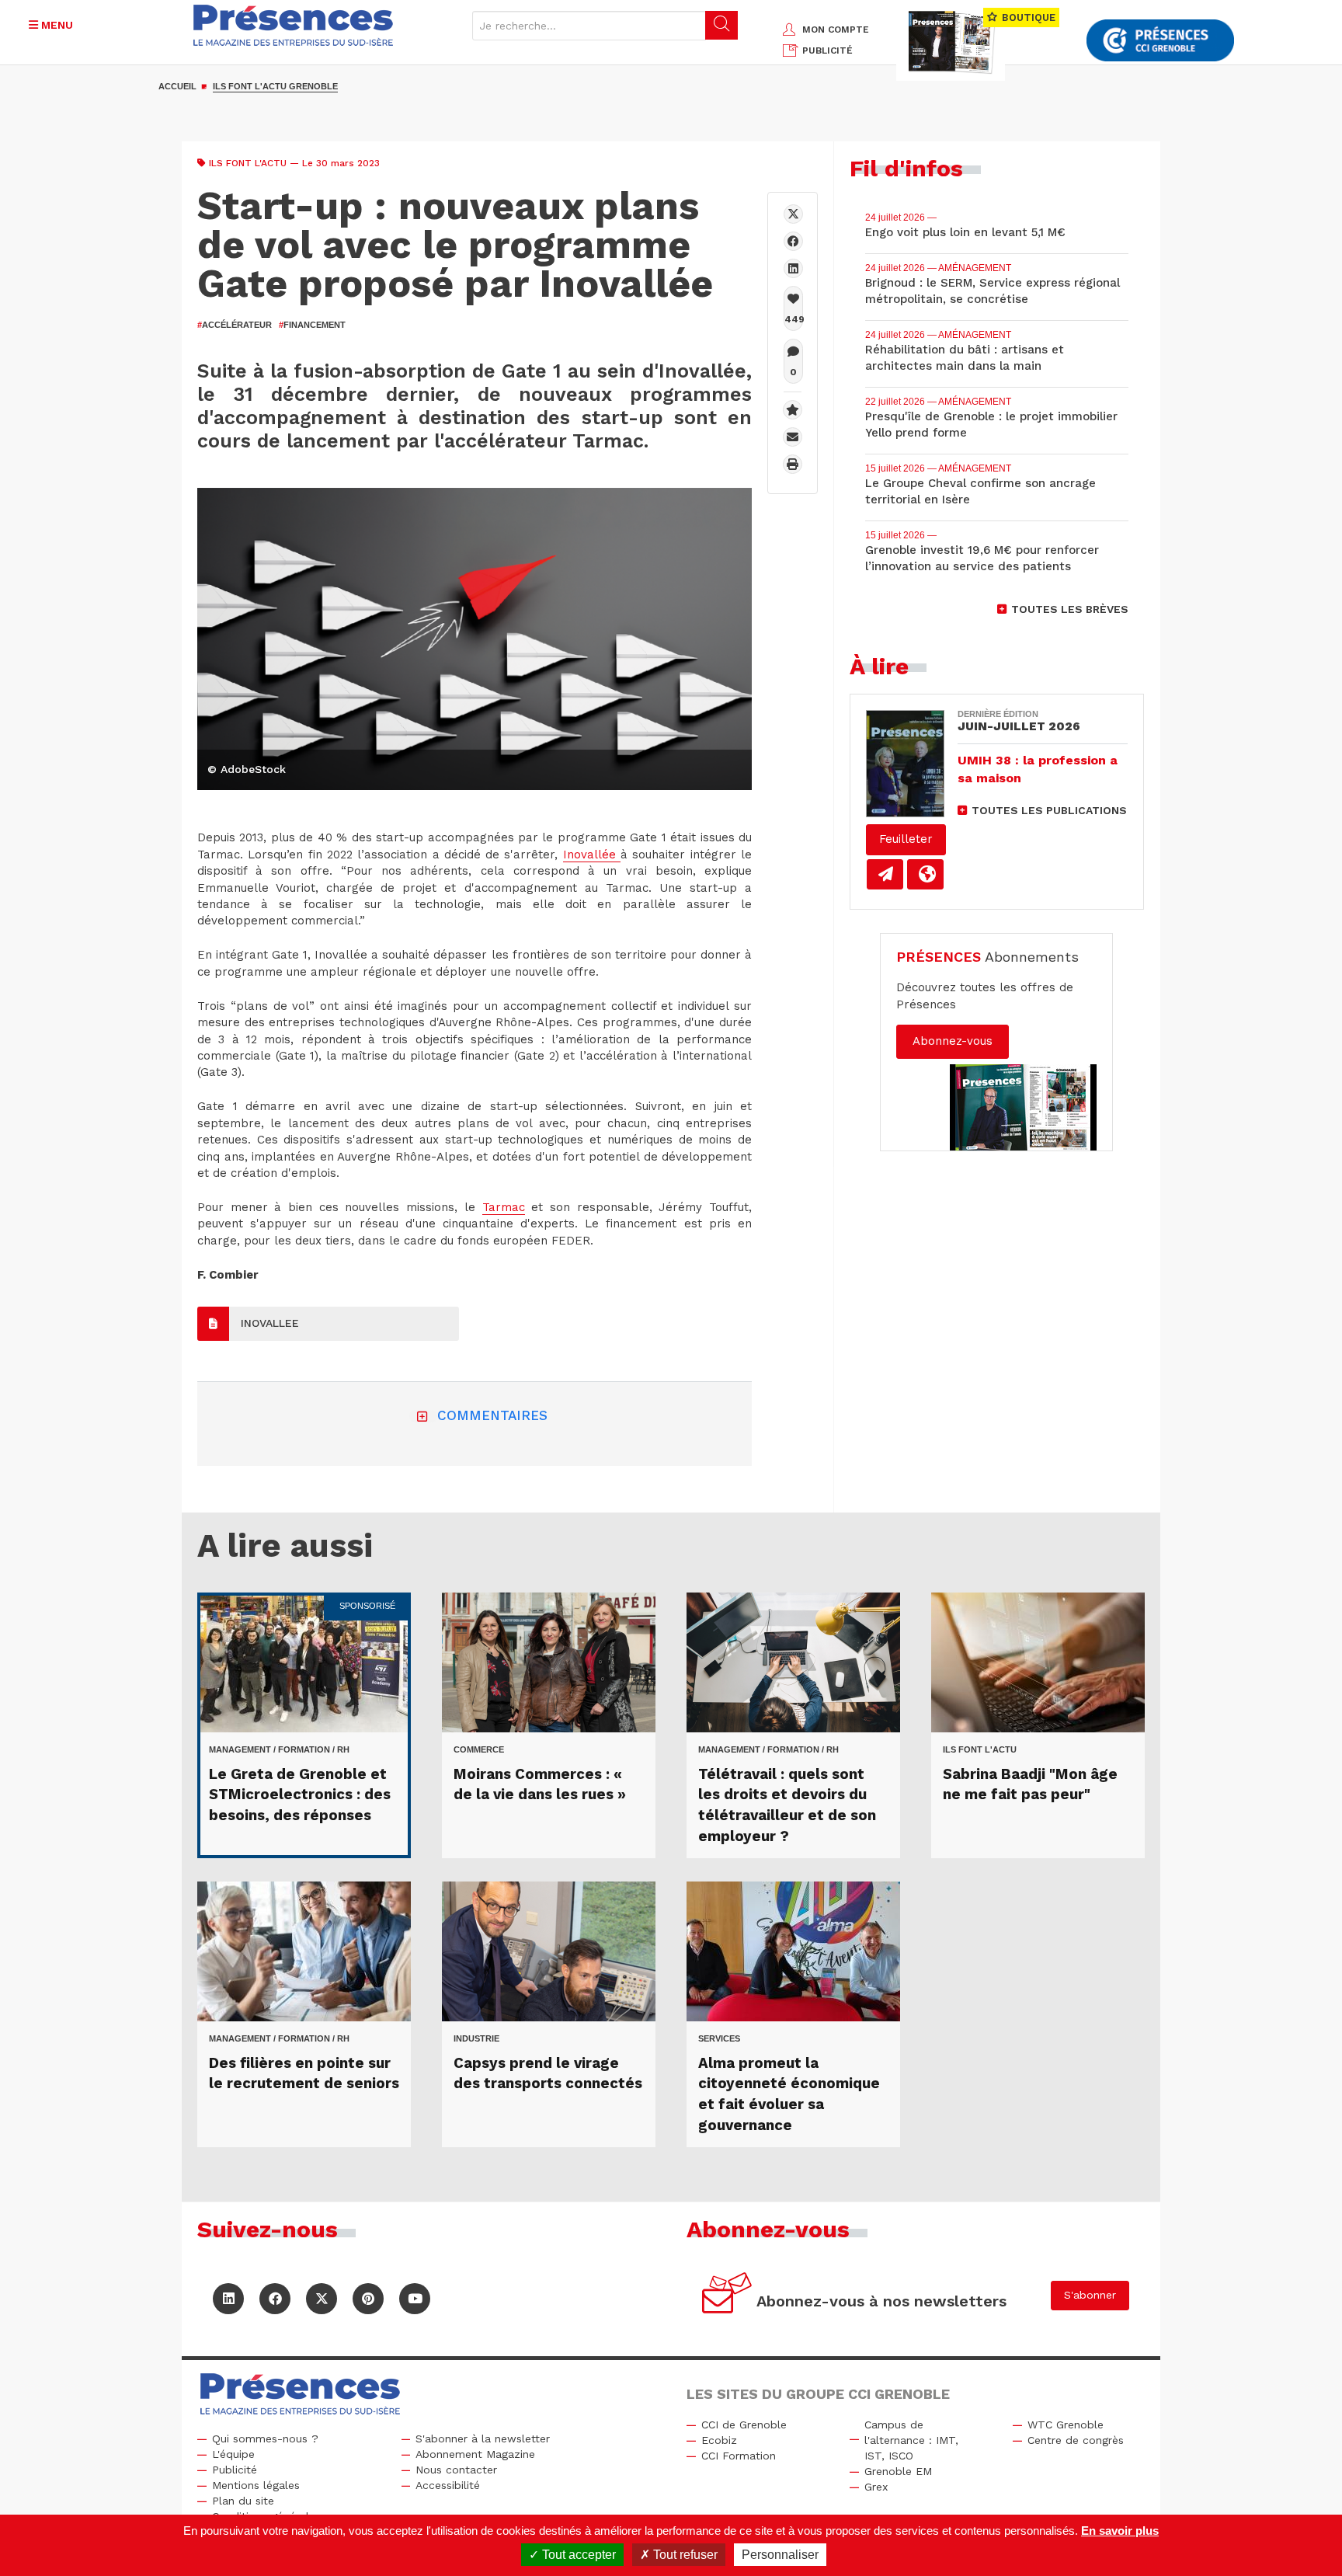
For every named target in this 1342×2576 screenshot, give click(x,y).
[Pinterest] (368, 2299)
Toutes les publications (1049, 810)
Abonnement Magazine (475, 2454)
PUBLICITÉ (827, 50)
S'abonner (1090, 2295)
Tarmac (504, 1207)
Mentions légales (256, 2485)
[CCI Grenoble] (1160, 41)
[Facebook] (793, 241)
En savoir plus (1120, 2531)
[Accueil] (294, 25)
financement (312, 325)
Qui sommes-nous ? (265, 2438)
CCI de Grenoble (744, 2425)
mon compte (836, 30)
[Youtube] (415, 2299)
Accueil (177, 86)
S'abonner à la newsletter (483, 2438)
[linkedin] (793, 268)
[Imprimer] (793, 464)
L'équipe (233, 2454)
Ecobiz (719, 2440)
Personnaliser (780, 2555)
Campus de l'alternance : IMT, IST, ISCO (911, 2440)
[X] (793, 214)
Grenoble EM (898, 2471)
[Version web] (925, 874)
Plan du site (243, 2501)
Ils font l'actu (248, 163)
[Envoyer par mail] (793, 437)
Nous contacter (456, 2470)
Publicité (235, 2470)
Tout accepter (577, 2555)
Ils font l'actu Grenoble (275, 86)
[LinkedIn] (228, 2299)
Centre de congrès (1076, 2440)
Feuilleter (906, 839)
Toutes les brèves (1070, 609)
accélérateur (235, 325)
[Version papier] (885, 874)
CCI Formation (739, 2456)
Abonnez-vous (953, 1041)
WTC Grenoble (1066, 2425)
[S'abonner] (727, 2295)
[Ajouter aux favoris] (793, 410)
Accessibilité (448, 2485)
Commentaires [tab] (492, 1415)
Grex (876, 2487)
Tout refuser (684, 2555)
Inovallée (592, 855)
